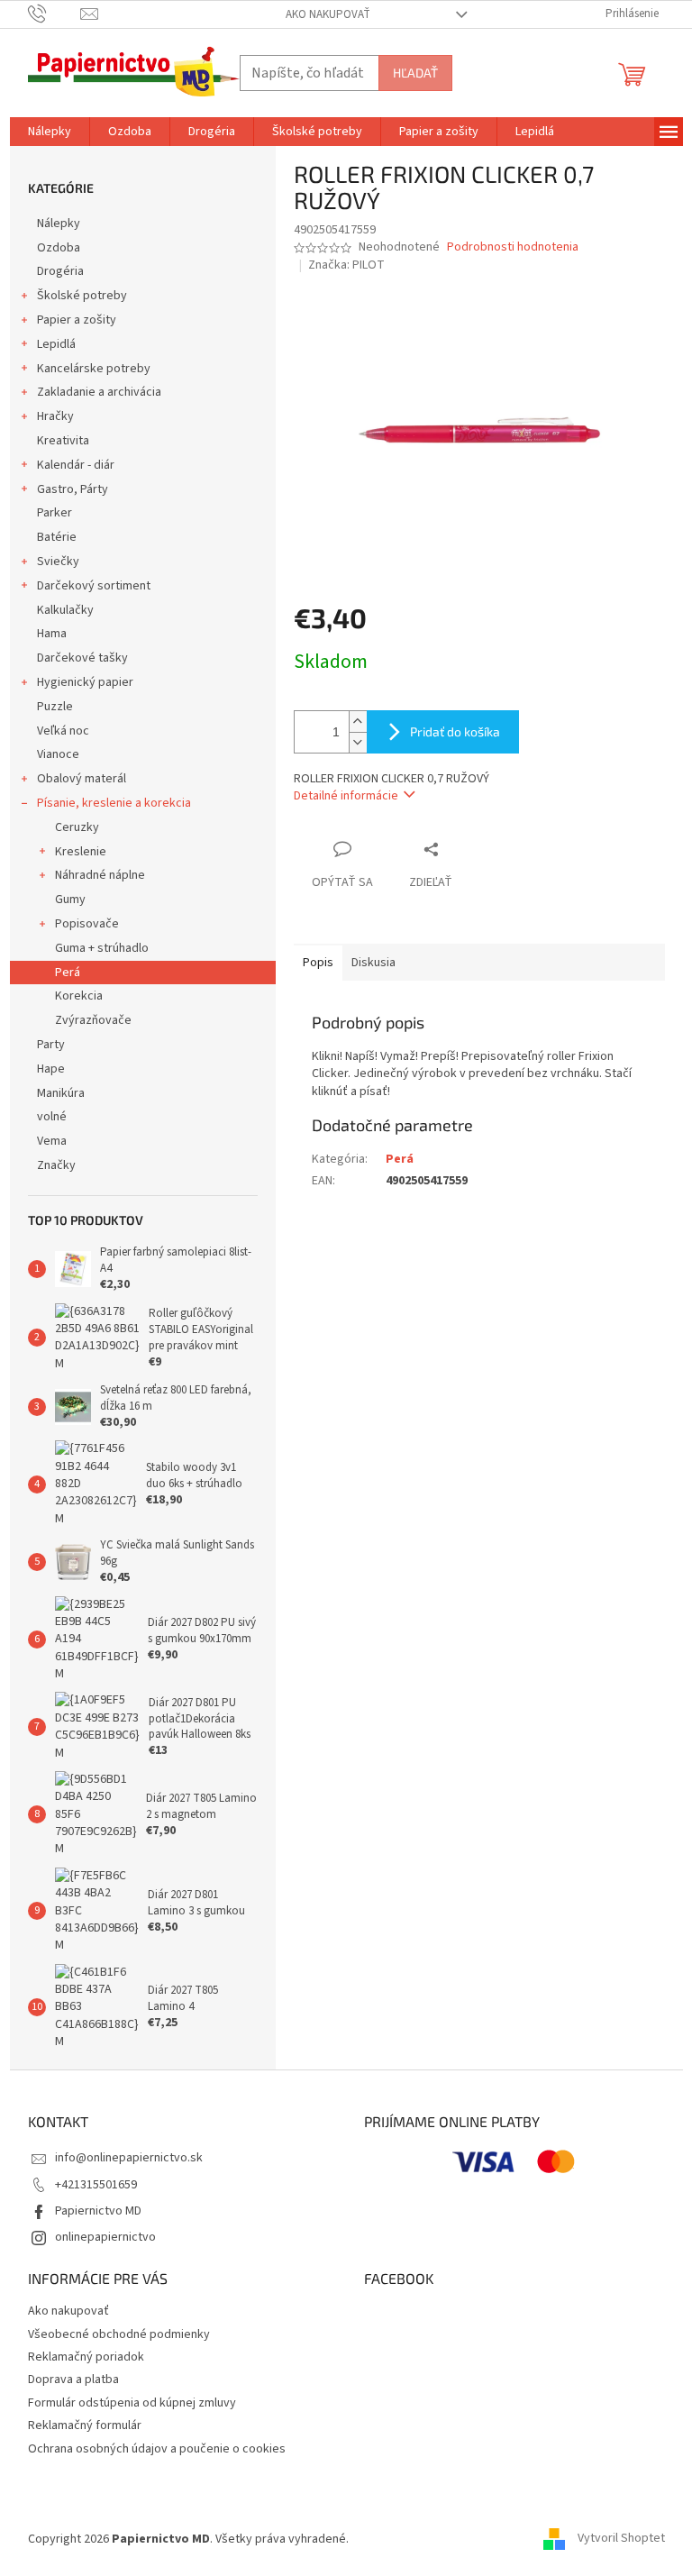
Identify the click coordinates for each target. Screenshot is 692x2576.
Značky (56, 1165)
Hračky (55, 416)
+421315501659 (96, 2185)
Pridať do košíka (455, 731)
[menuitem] (50, 132)
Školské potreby (82, 296)
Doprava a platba (73, 2380)
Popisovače (87, 924)
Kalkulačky (65, 610)
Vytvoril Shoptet (621, 2539)
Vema (52, 1141)
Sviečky (58, 562)
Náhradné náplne (100, 875)
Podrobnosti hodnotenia (513, 247)
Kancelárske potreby (94, 369)
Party (51, 1045)
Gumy (70, 900)
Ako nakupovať (328, 14)
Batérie (57, 537)
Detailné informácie (346, 796)
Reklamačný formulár (85, 2425)
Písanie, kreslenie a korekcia (114, 803)
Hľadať (415, 73)
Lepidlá (56, 344)
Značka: (346, 265)
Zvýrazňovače (93, 1020)
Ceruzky (77, 827)
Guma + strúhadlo (102, 948)
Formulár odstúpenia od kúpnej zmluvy (132, 2403)
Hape (51, 1069)
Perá (68, 973)
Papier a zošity (77, 320)
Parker (55, 513)
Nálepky (59, 224)
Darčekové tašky (82, 658)
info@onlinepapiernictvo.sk (129, 2158)
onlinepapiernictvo (105, 2237)
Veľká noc (63, 731)
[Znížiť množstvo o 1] (358, 742)
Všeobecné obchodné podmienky (119, 2334)
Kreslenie (81, 852)
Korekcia (79, 996)
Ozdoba (59, 248)
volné (52, 1117)
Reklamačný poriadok (86, 2357)
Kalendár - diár (76, 465)
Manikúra (61, 1093)
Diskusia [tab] (373, 963)
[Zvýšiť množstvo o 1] (358, 722)
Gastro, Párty (73, 489)
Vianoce (58, 754)
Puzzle (55, 707)
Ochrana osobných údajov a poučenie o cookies (157, 2449)
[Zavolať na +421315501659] (55, 14)
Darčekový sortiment (94, 586)
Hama (52, 634)
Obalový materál (82, 779)
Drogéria (60, 271)
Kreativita (63, 441)
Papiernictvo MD (98, 2211)
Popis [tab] (318, 963)
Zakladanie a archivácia (99, 392)
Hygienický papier (85, 682)
